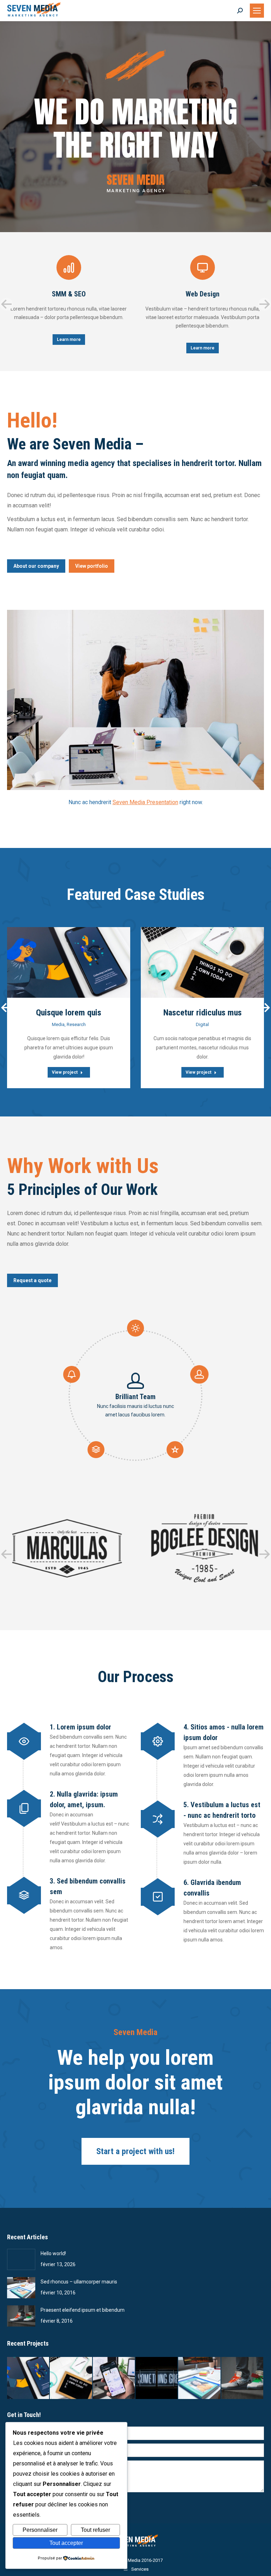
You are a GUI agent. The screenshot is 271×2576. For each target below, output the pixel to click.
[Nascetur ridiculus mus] (71, 2378)
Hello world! (53, 2253)
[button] (6, 304)
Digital (202, 1024)
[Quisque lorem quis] (28, 2378)
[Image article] (21, 2259)
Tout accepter (66, 2543)
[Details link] (86, 962)
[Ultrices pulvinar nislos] (114, 2378)
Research (76, 1024)
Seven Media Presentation (145, 802)
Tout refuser (95, 2530)
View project (65, 1072)
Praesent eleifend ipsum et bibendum (83, 2310)
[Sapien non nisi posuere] (157, 2378)
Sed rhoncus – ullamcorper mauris (79, 2282)
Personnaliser (40, 2530)
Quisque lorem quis (69, 1013)
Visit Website (51, 962)
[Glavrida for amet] (243, 2378)
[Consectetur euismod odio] (200, 2378)
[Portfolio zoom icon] (69, 962)
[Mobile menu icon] (257, 11)
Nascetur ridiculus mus (203, 1013)
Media (58, 1024)
